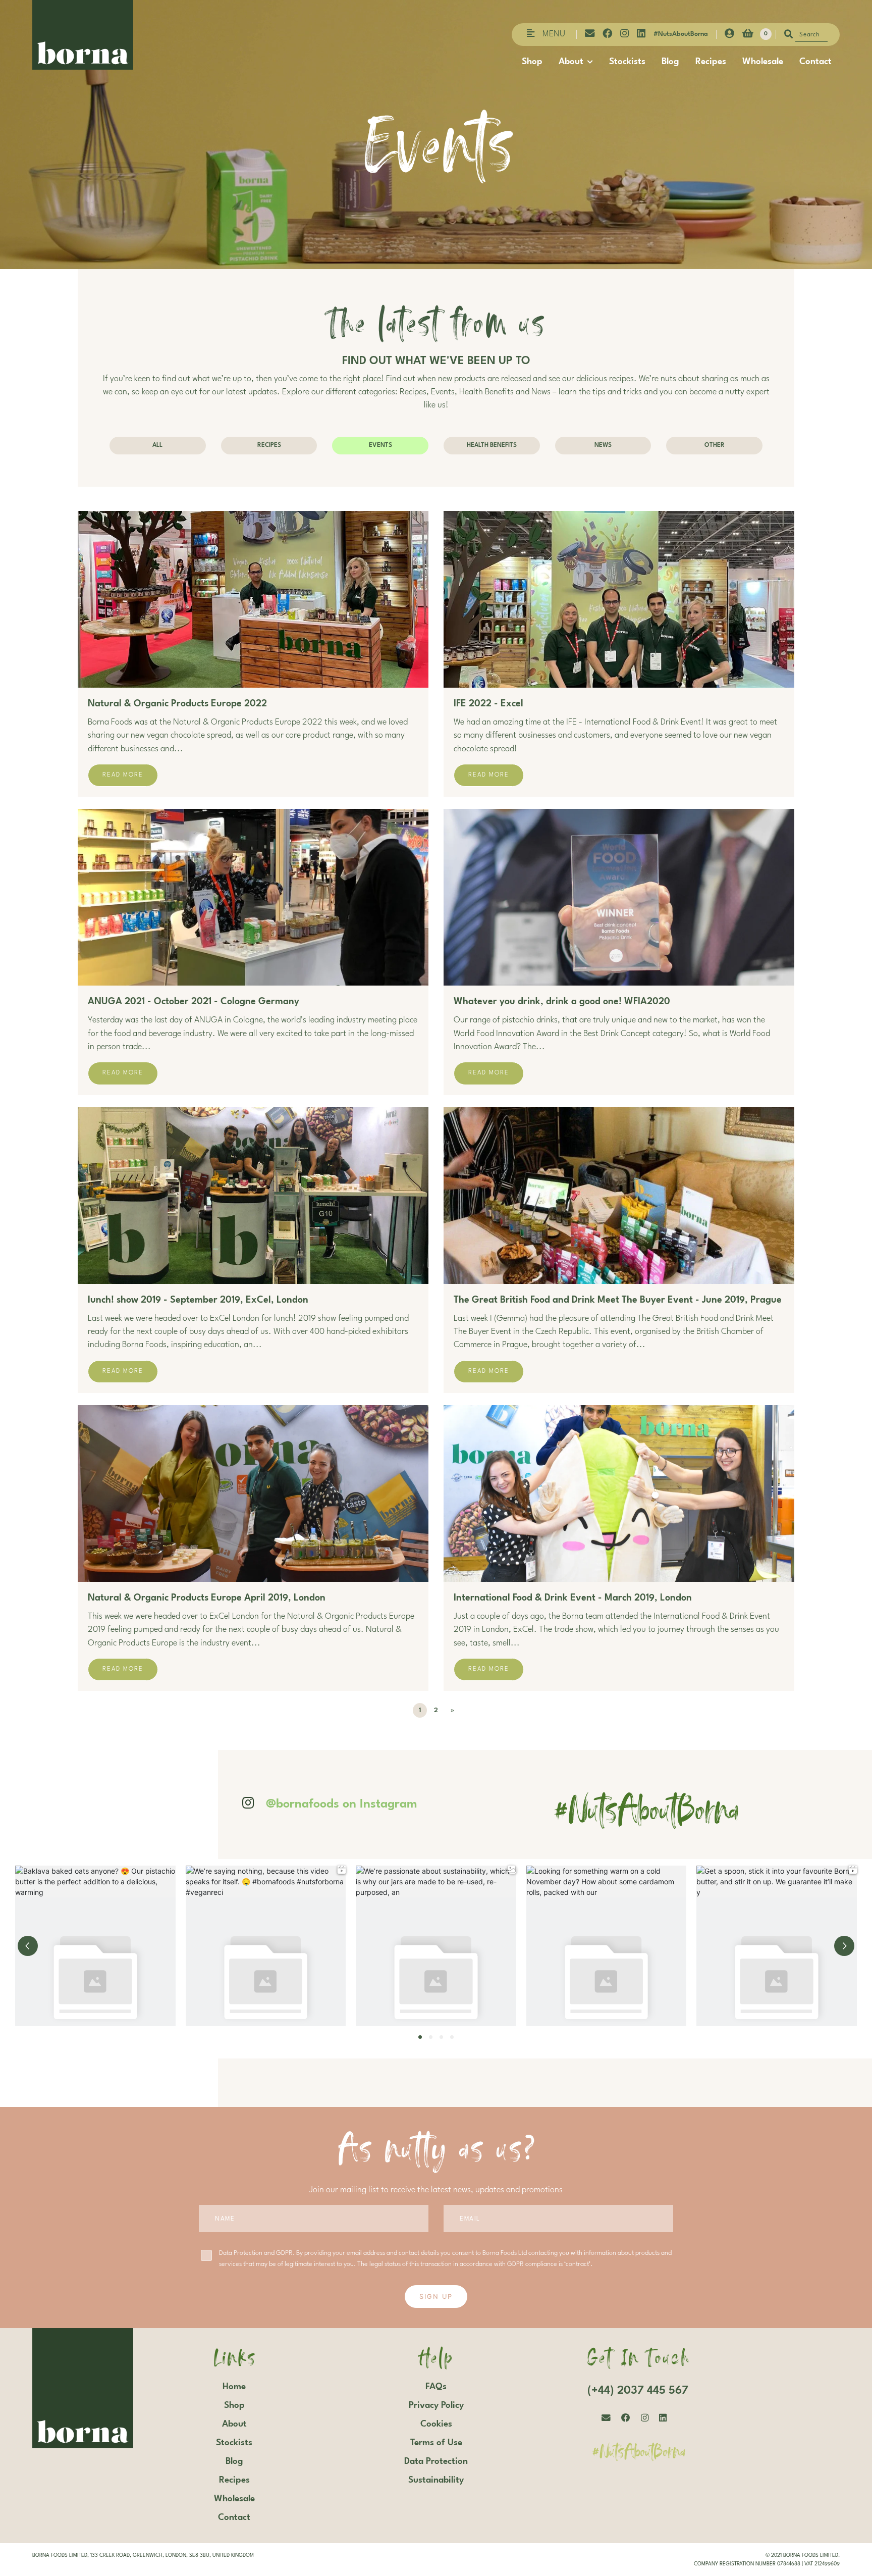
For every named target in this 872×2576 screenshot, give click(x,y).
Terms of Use (436, 2443)
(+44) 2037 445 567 (638, 2391)
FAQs (436, 2387)
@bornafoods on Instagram (342, 1805)
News (603, 445)
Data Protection (436, 2461)
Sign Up (436, 2297)
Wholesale (763, 62)
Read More (123, 775)
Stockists (627, 62)
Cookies (436, 2424)
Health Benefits (492, 445)
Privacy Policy (436, 2405)
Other (715, 445)
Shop (532, 62)
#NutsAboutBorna (681, 34)
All (157, 445)
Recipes (711, 62)
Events (380, 445)
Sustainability (436, 2480)
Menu (554, 34)
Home (234, 2387)
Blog (670, 62)
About (571, 62)
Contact (815, 62)
